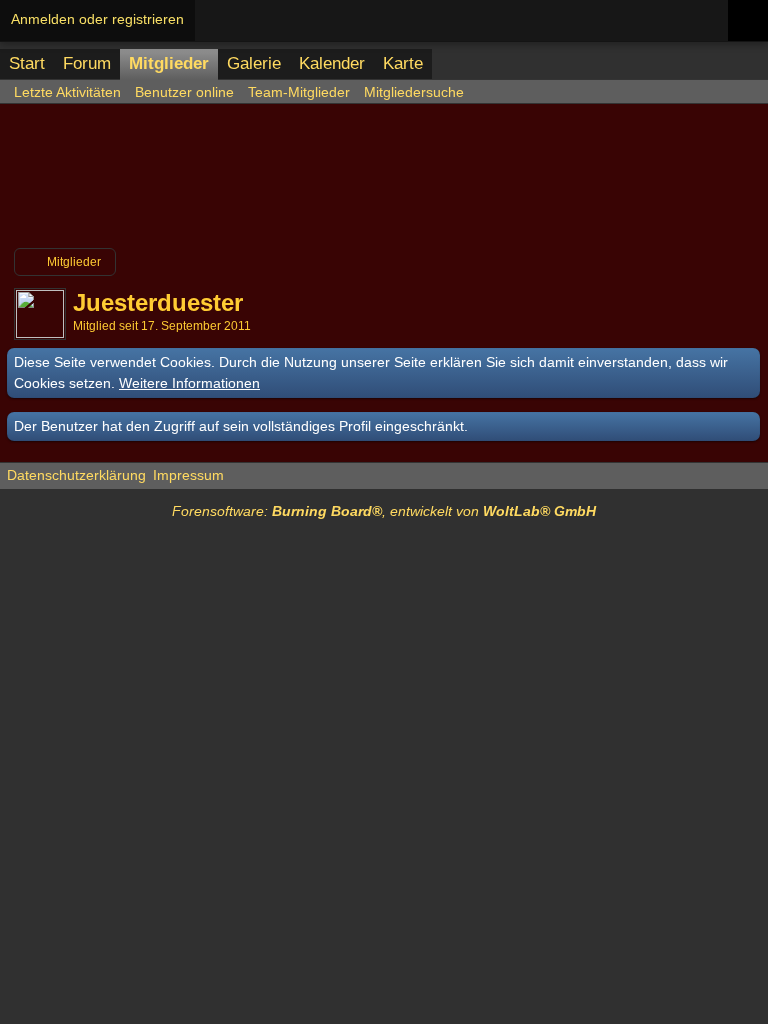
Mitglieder (169, 63)
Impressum (188, 475)
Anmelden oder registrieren (97, 19)
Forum (87, 63)
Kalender (332, 63)
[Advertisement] (384, 184)
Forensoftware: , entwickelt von (384, 511)
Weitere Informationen (189, 383)
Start (27, 63)
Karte (403, 63)
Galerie (254, 63)
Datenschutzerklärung (76, 475)
